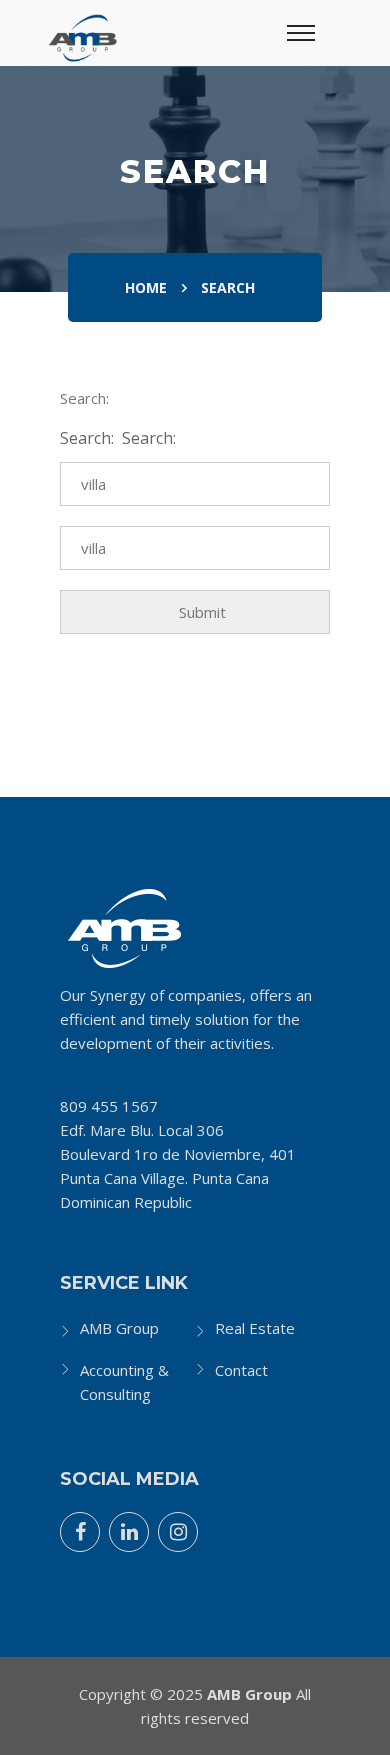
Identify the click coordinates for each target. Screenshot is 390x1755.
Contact (241, 1370)
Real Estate (255, 1328)
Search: (89, 438)
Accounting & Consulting (124, 1382)
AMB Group (119, 1328)
